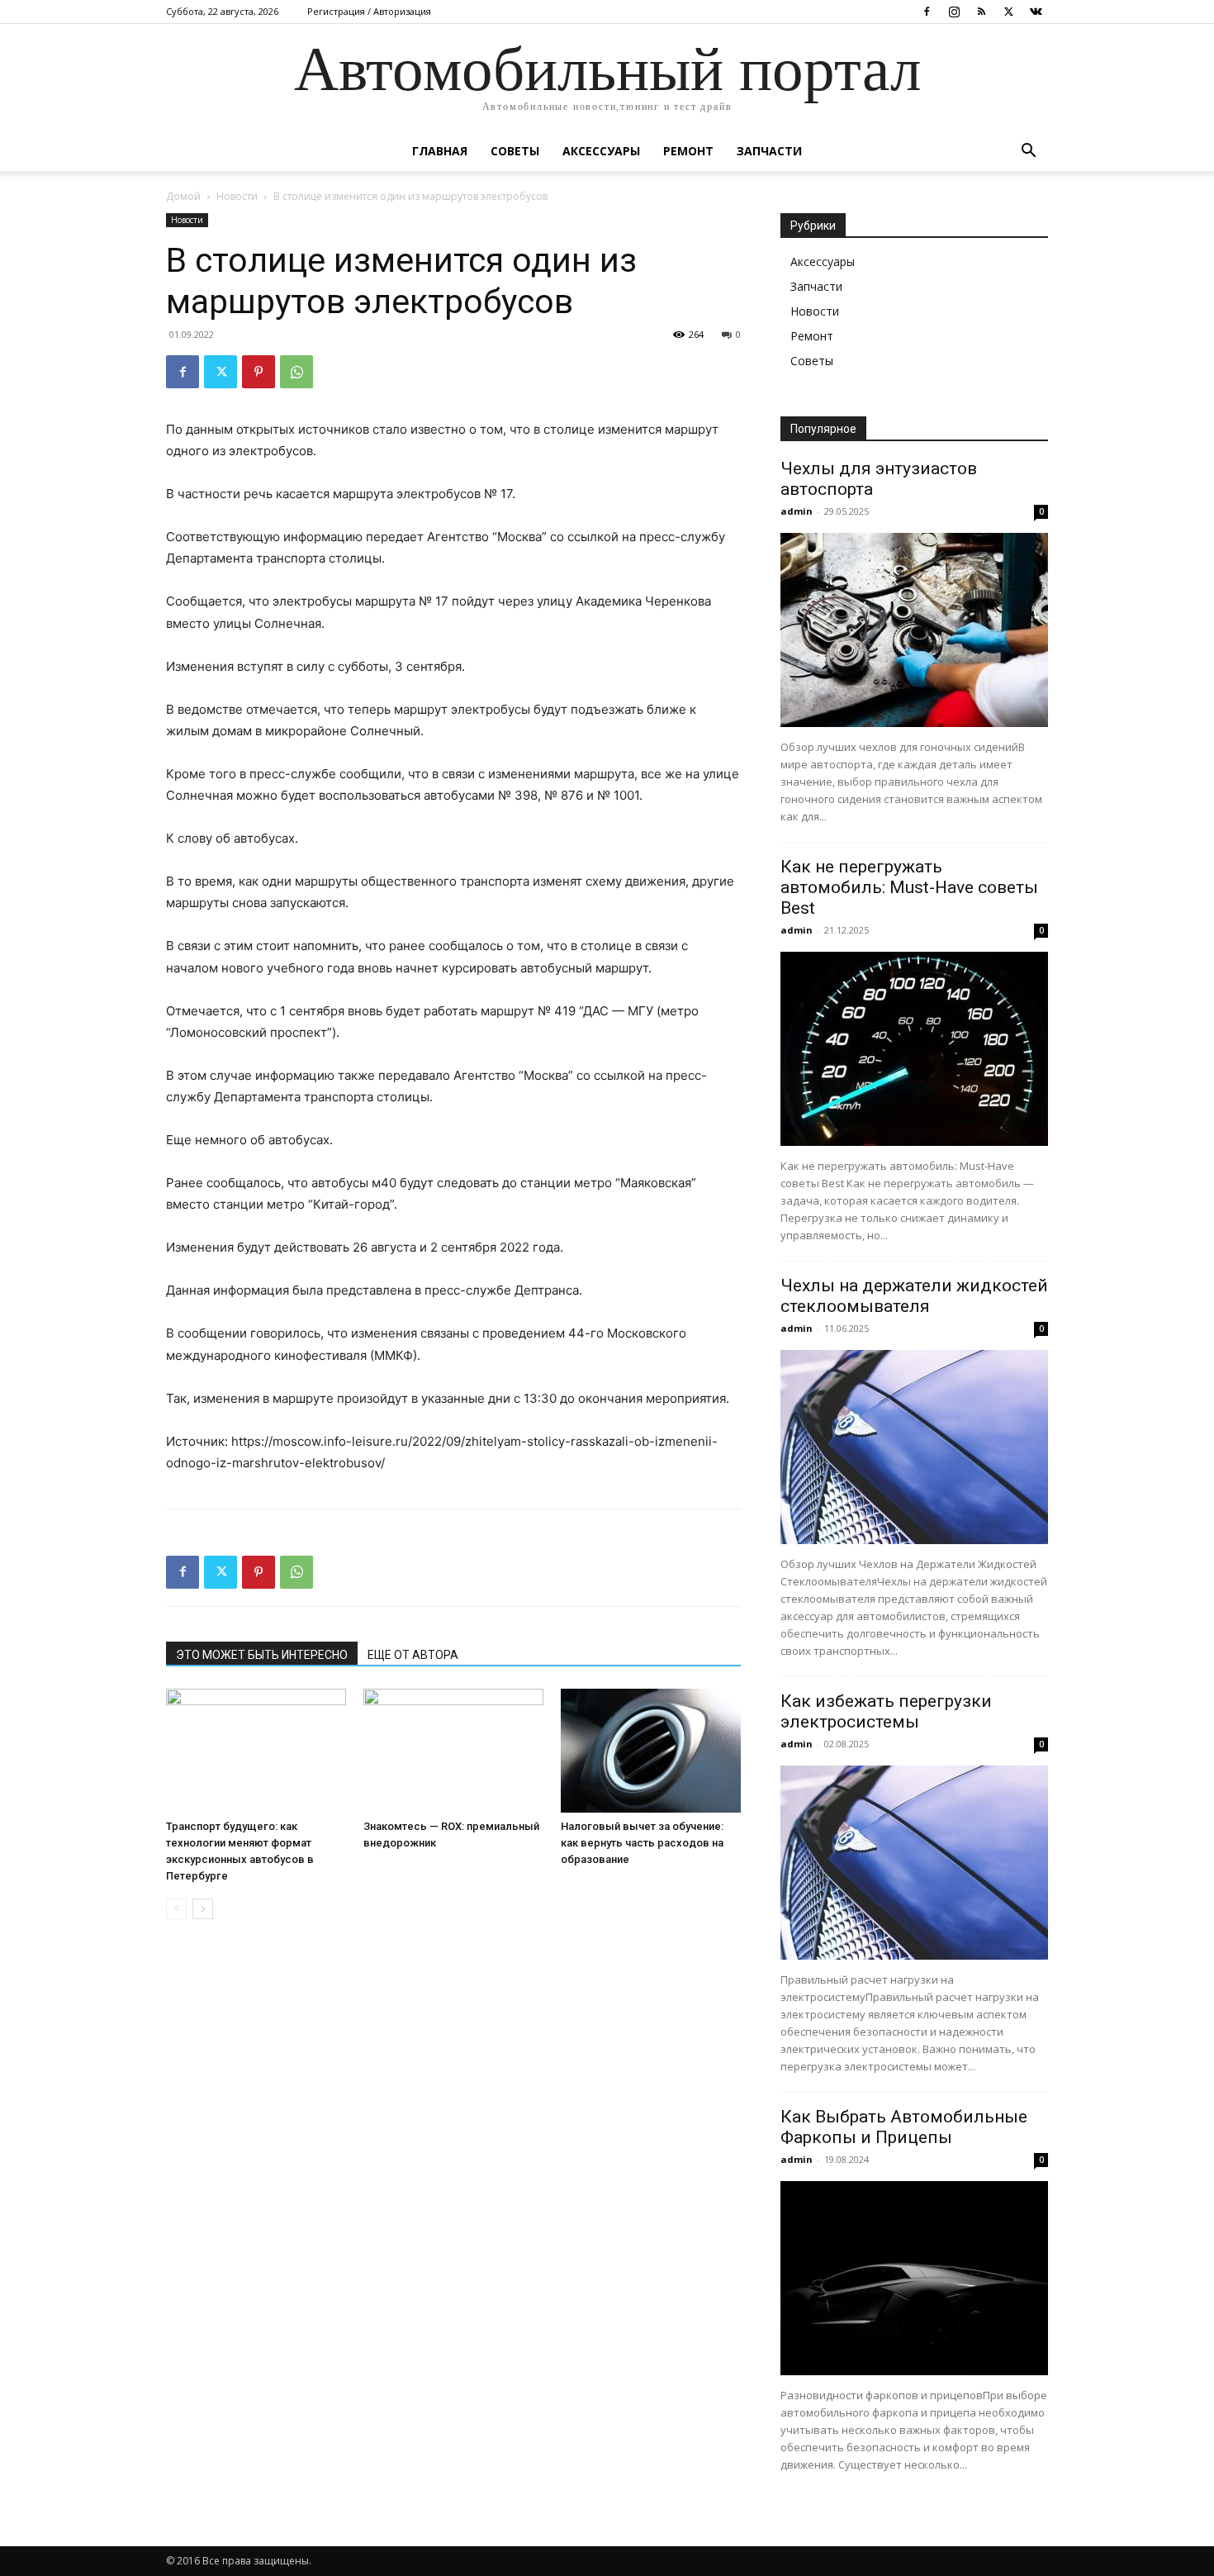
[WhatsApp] (296, 372)
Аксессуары (601, 151)
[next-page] (203, 1909)
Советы (515, 151)
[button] (1028, 152)
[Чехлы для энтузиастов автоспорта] (914, 630)
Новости (237, 196)
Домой (183, 196)
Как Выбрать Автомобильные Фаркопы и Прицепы (904, 2127)
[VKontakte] (1036, 12)
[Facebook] (927, 12)
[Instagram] (954, 12)
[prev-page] (176, 1909)
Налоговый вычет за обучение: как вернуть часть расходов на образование (642, 1843)
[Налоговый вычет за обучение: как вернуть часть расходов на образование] (651, 1751)
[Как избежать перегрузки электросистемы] (914, 1863)
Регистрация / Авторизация (369, 11)
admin (797, 511)
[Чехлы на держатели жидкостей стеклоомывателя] (914, 1447)
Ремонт (688, 151)
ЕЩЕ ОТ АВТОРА (413, 1655)
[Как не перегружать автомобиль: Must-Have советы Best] (914, 1049)
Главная (440, 151)
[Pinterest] (258, 372)
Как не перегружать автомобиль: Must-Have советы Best (909, 887)
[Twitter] (1008, 12)
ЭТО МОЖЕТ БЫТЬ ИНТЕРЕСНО (262, 1655)
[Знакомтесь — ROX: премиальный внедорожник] (453, 1751)
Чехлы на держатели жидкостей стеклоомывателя (914, 1296)
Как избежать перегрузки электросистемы (886, 1711)
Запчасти (769, 151)
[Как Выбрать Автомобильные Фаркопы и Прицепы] (914, 2278)
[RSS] (981, 12)
